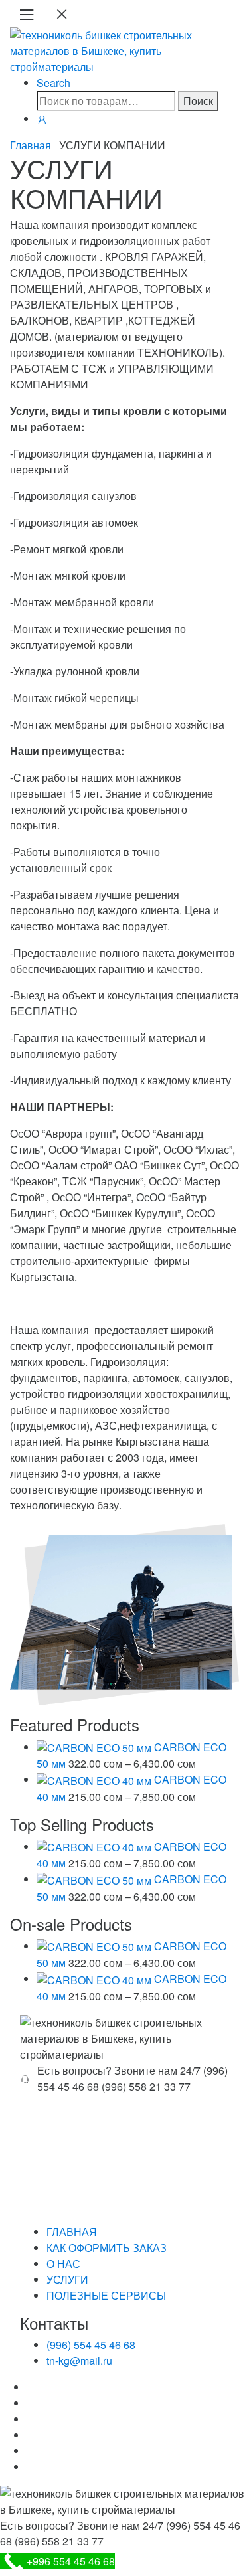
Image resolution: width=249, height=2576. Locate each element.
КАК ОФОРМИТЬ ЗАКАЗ (107, 2248)
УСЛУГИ (67, 2279)
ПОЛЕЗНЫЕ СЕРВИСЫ (106, 2295)
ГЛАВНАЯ (72, 2232)
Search (53, 83)
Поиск (198, 101)
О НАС (63, 2264)
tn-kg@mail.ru (79, 2361)
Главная (31, 145)
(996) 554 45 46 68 (91, 2345)
